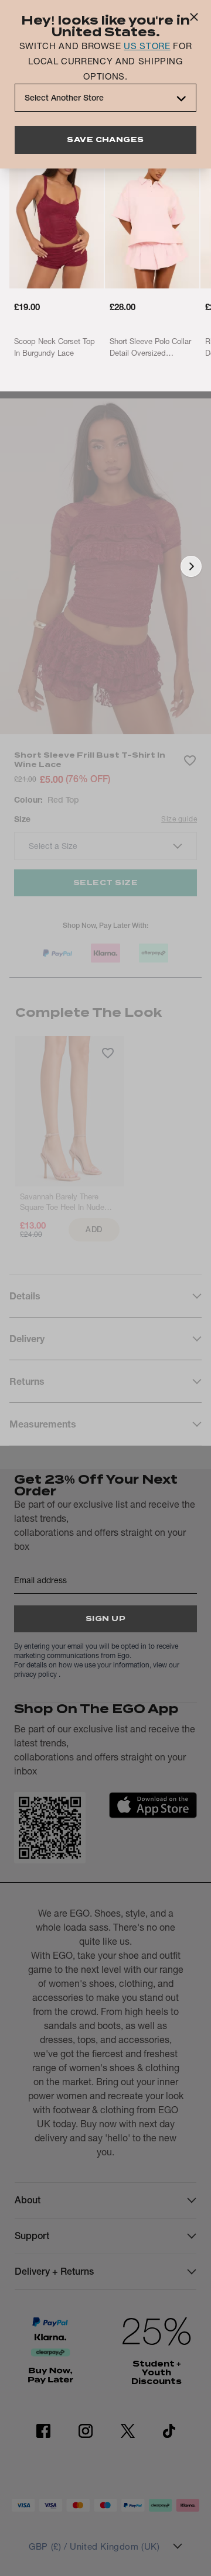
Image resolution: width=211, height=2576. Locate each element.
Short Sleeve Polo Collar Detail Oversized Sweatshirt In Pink (150, 348)
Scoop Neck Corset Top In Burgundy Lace (55, 347)
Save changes (105, 140)
